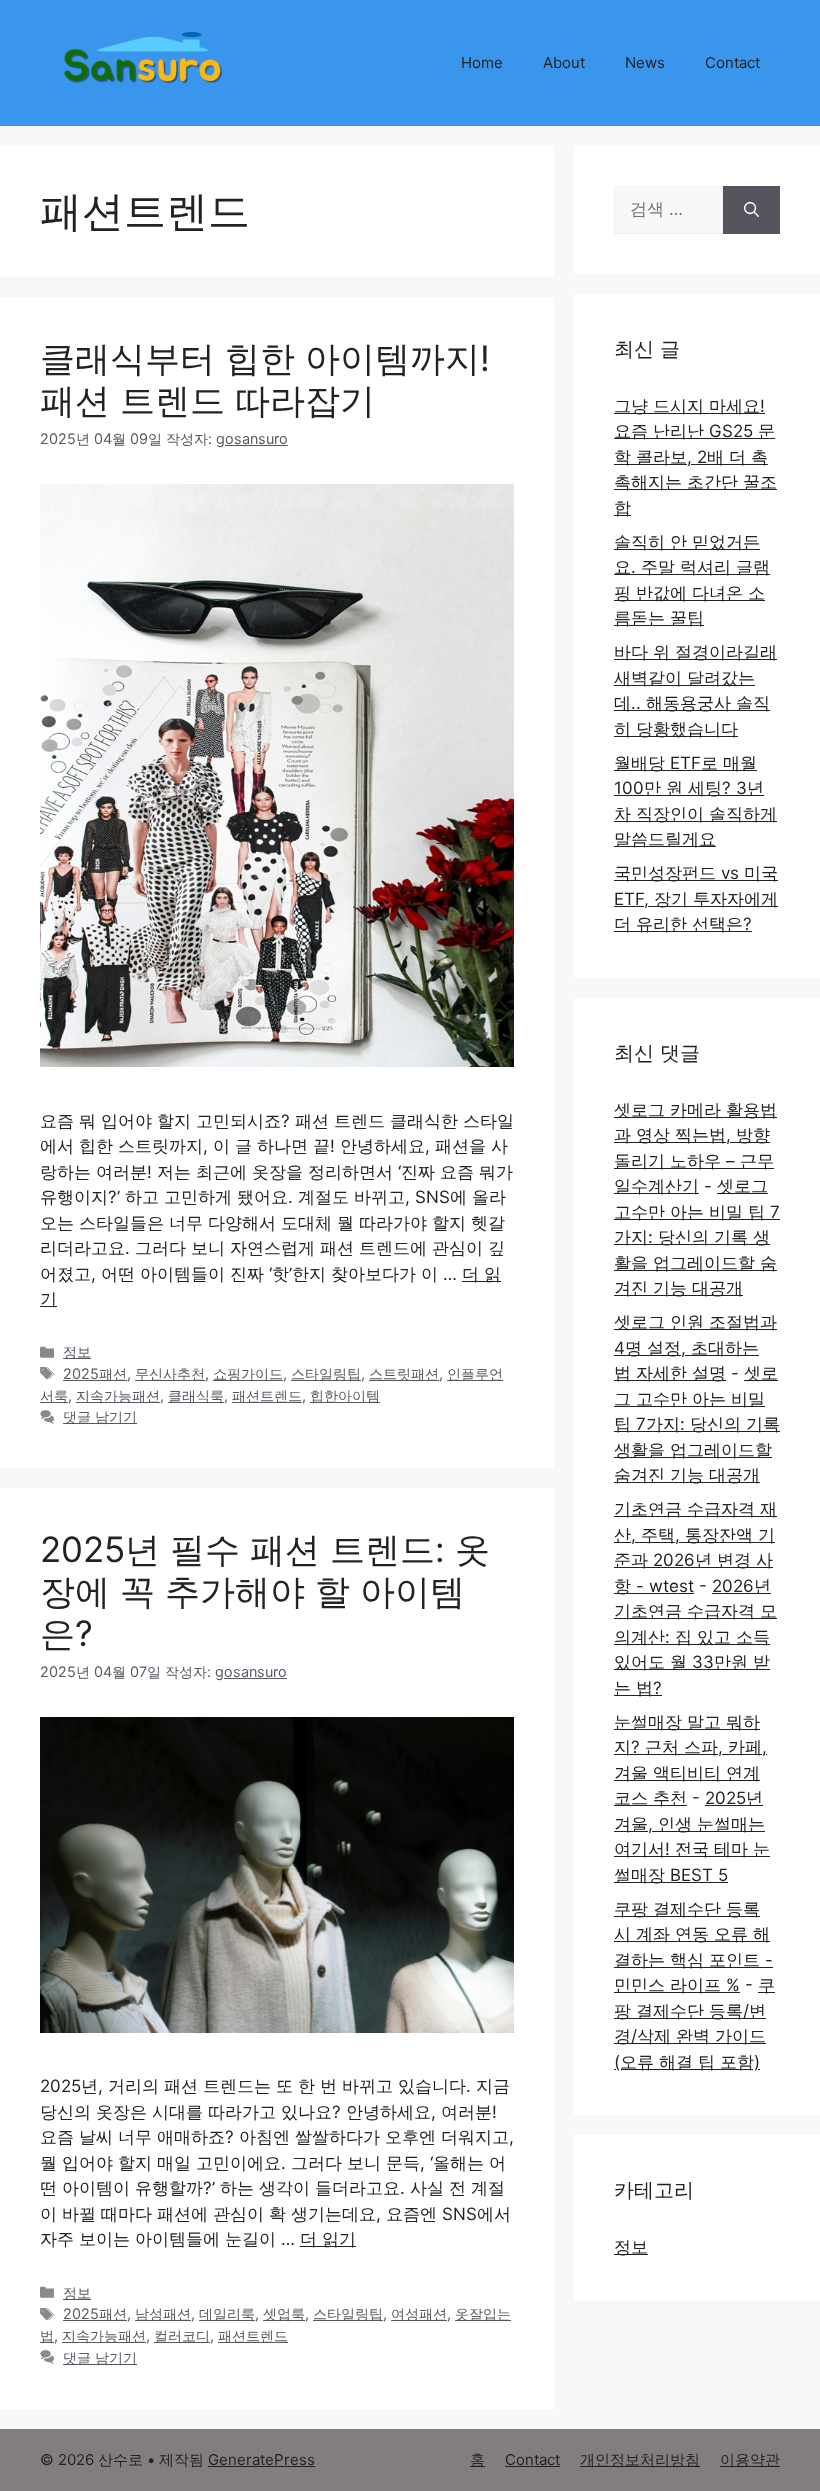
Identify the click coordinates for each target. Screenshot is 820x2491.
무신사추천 (170, 1373)
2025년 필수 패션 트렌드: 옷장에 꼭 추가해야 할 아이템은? (265, 1591)
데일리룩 (227, 2313)
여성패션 (419, 2313)
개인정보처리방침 (640, 2459)
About (564, 62)
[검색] (751, 210)
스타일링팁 (326, 1373)
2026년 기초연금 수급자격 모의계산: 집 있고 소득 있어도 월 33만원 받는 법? (695, 1637)
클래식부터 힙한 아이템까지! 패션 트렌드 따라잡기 (265, 379)
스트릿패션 (404, 1373)
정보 (77, 1351)
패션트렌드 (267, 1395)
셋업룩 (284, 2313)
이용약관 (750, 2459)
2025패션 (95, 1373)
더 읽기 (328, 2239)
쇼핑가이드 (248, 1373)
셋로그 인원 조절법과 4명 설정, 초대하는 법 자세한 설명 (695, 1347)
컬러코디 (182, 2335)
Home (482, 62)
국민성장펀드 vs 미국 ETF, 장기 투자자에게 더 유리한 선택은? (696, 898)
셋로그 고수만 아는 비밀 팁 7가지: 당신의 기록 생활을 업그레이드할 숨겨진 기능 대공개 (697, 1237)
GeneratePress (261, 2459)
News (645, 62)
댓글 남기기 (100, 1416)
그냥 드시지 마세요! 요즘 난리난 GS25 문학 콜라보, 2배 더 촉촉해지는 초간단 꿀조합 (695, 457)
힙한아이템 (345, 1395)
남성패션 (163, 2313)
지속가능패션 (118, 1395)
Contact (732, 62)
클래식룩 (196, 1395)
